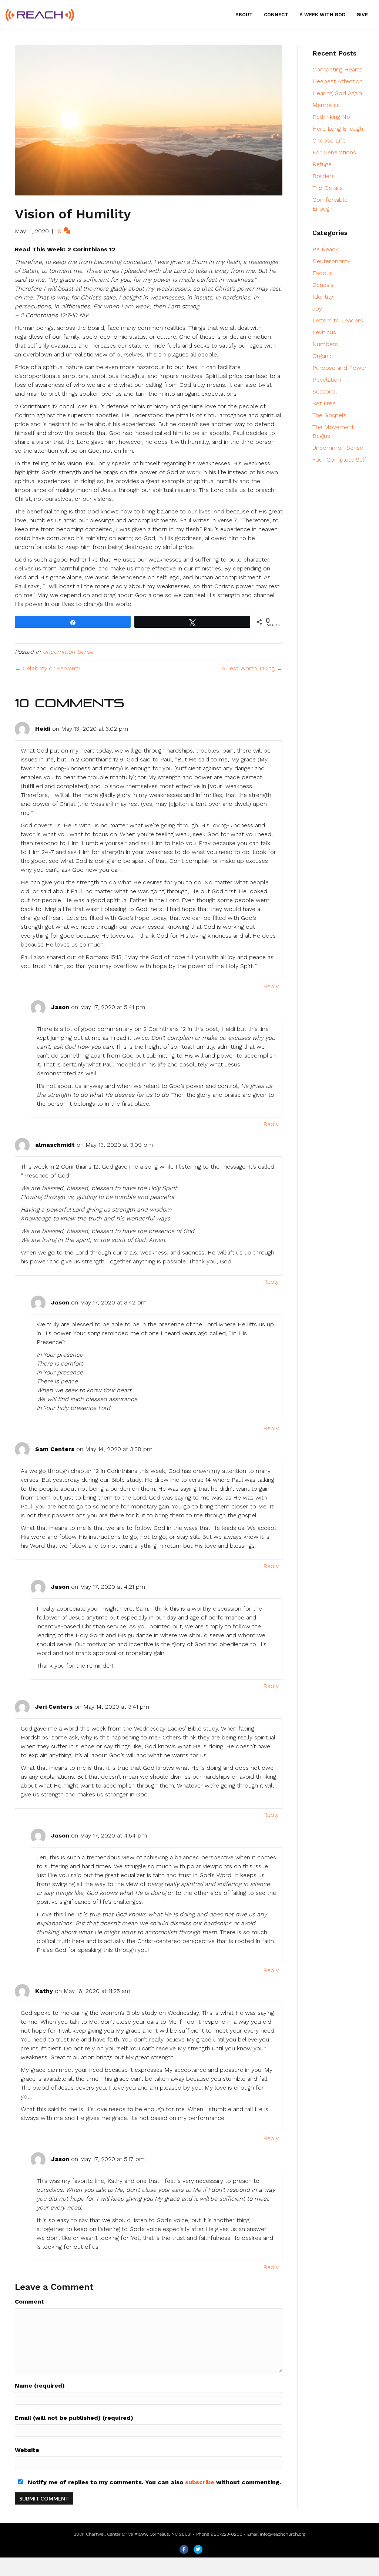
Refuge (322, 164)
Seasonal (325, 391)
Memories (326, 105)
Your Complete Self (339, 460)
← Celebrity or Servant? (48, 668)
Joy (317, 309)
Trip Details (328, 188)
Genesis (323, 285)
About (244, 15)
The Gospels (329, 415)
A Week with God (322, 15)
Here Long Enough (338, 129)
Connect (276, 15)
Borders (323, 176)
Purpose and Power (340, 368)
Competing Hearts (337, 69)
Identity (323, 297)
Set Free (324, 403)
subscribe (200, 2482)
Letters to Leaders (338, 320)
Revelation (327, 380)
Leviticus (324, 332)
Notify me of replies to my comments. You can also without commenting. (153, 2482)
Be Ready (326, 249)
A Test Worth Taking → (252, 668)
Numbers (325, 344)
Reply (271, 986)
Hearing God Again (337, 93)
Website (27, 2450)
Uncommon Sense (68, 652)
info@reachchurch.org (283, 2534)
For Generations (334, 152)
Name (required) (40, 2386)
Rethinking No (331, 117)
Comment (29, 2302)
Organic (323, 356)
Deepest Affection (338, 81)
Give (362, 15)
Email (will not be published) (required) (74, 2418)
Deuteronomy (331, 261)
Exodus (323, 273)
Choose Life (329, 140)
